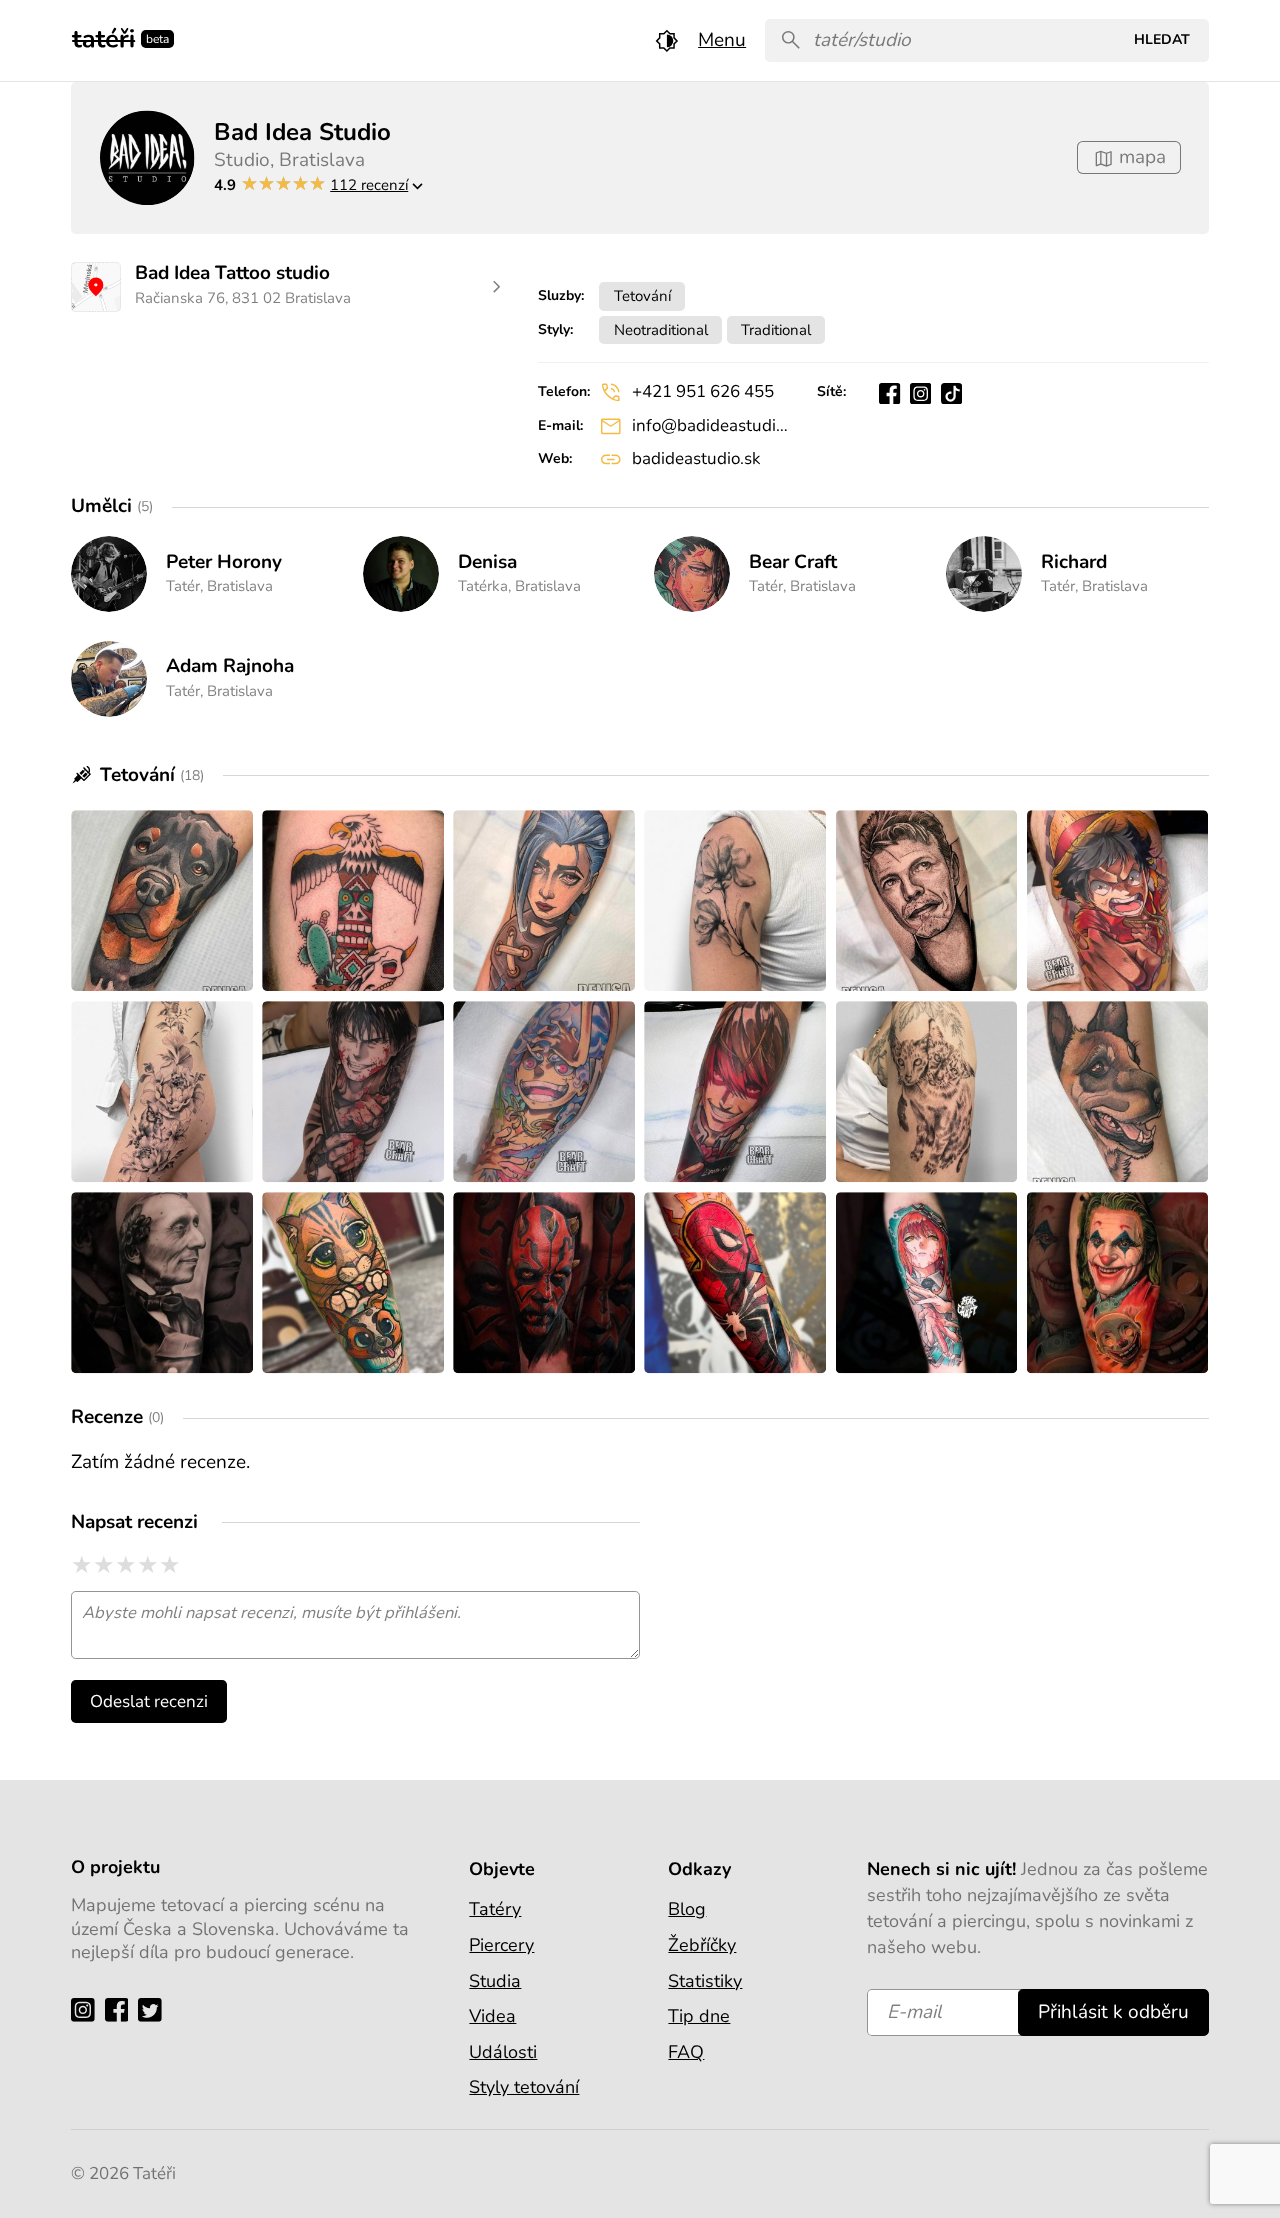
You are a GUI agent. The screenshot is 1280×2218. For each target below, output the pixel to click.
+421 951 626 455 (703, 391)
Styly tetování (524, 2087)
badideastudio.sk (696, 458)
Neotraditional (661, 329)
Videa (492, 2016)
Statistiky (705, 1981)
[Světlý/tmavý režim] (667, 40)
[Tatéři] (103, 36)
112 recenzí (369, 184)
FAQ (686, 2052)
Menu (722, 40)
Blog (687, 1909)
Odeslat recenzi (149, 1701)
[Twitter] (154, 2009)
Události (503, 2052)
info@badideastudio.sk (710, 425)
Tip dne (699, 2016)
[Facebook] (121, 2009)
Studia (495, 1981)
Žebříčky (702, 1945)
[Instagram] (87, 2009)
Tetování (642, 295)
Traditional (776, 329)
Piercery (501, 1945)
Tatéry (495, 1909)
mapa (1140, 157)
